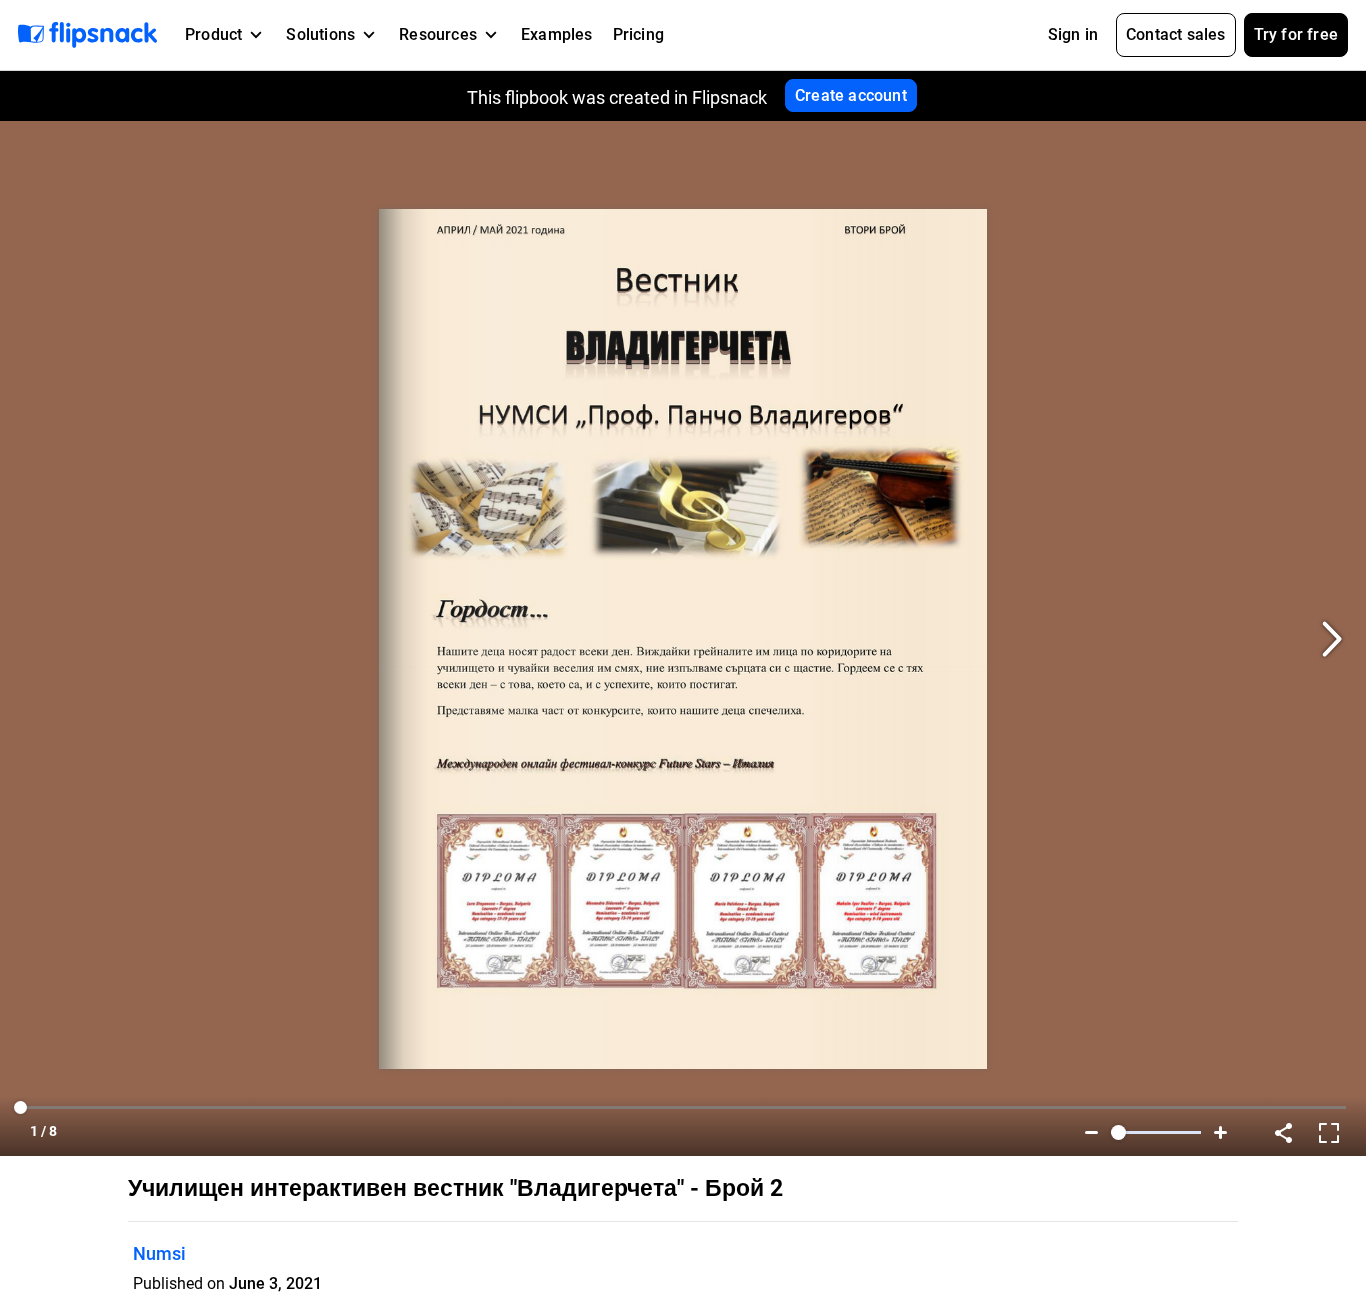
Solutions (320, 34)
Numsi (159, 1253)
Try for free (1296, 34)
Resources (438, 34)
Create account (851, 95)
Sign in (1073, 34)
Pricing (638, 34)
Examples (557, 34)
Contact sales (1176, 34)
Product (213, 34)
